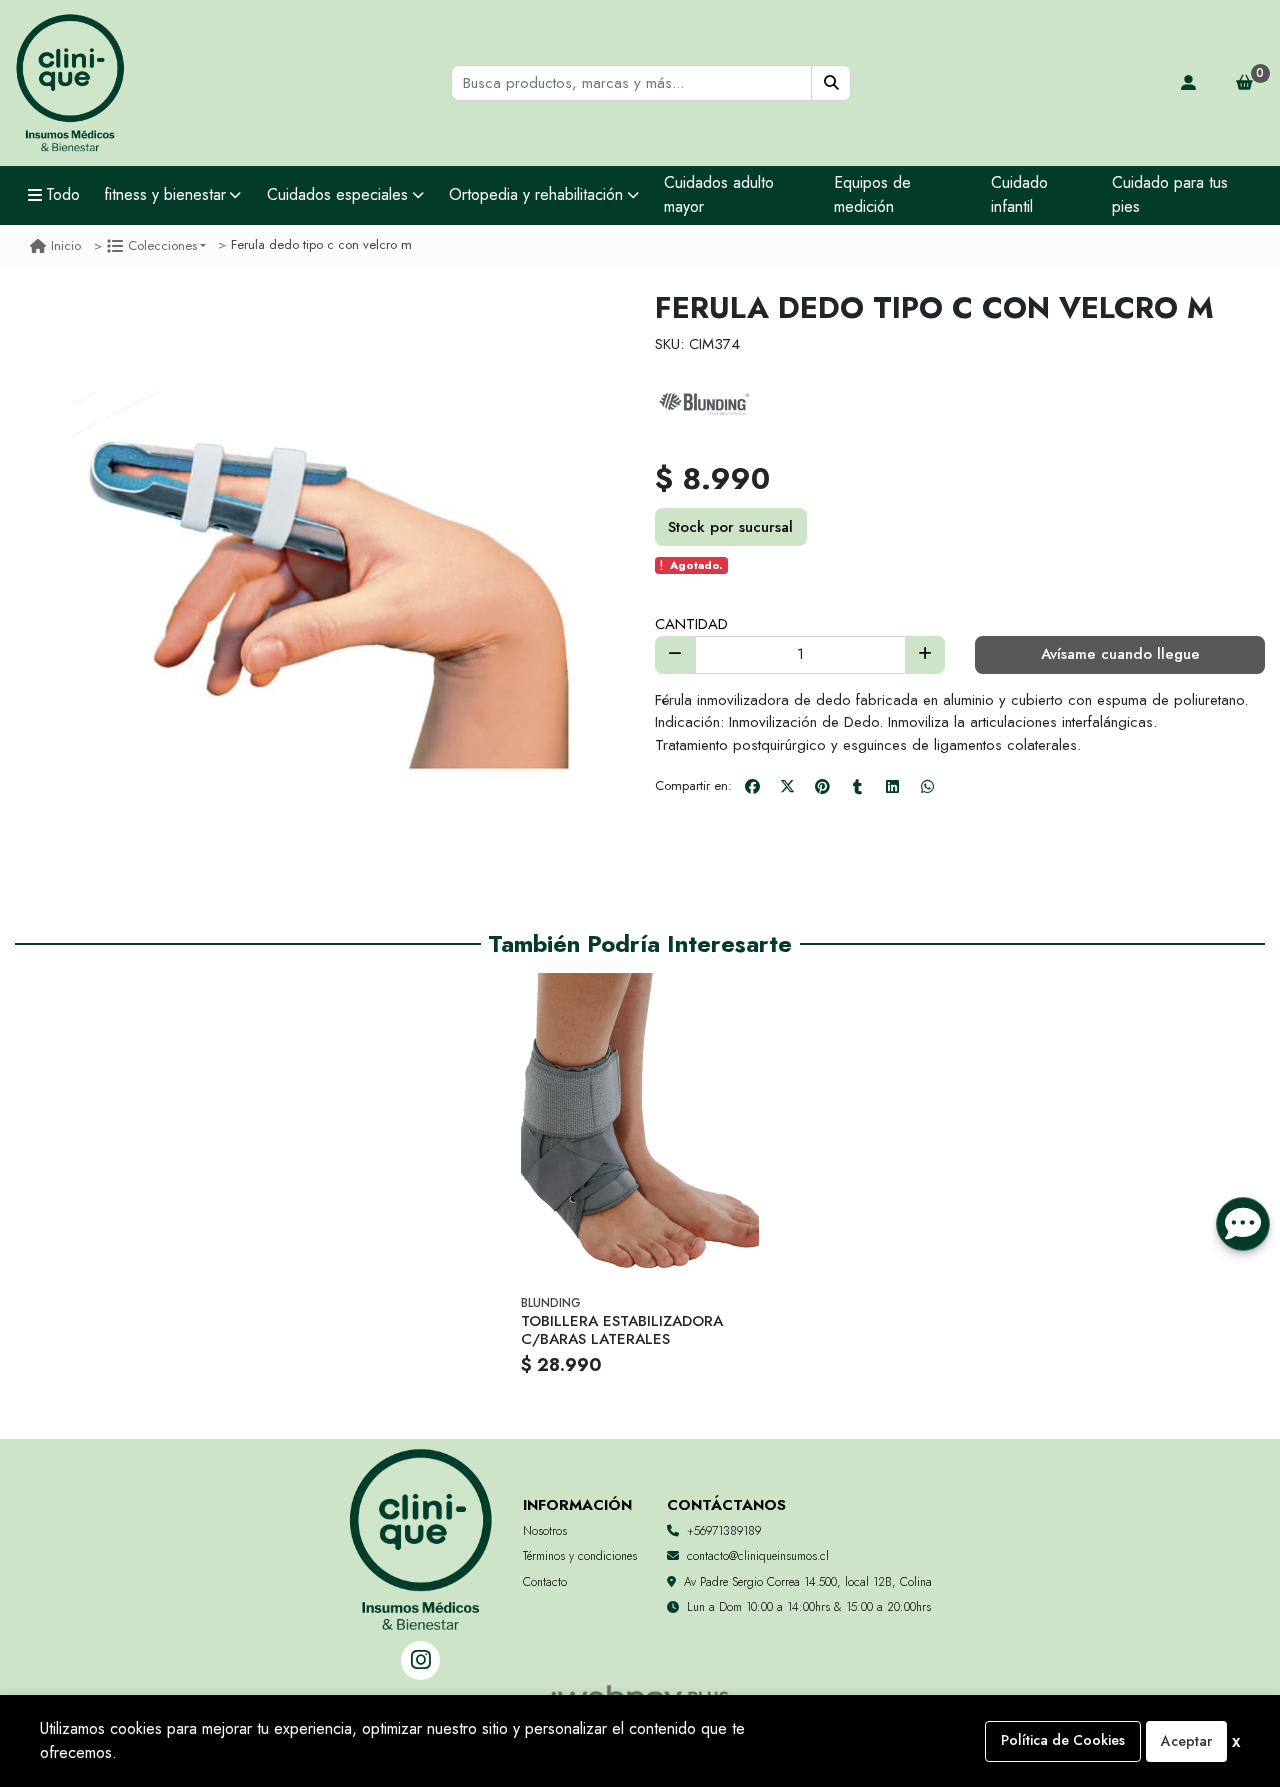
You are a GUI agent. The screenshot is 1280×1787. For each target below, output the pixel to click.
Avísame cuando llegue (1120, 654)
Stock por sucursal (730, 527)
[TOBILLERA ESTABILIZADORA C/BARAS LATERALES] (640, 1131)
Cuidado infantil (1019, 194)
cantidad (691, 624)
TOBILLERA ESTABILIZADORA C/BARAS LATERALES (622, 1330)
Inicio (66, 245)
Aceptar (1186, 1741)
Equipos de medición (872, 194)
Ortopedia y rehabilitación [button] (536, 194)
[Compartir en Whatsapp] (927, 786)
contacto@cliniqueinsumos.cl (758, 1556)
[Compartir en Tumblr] (857, 786)
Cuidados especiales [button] (337, 194)
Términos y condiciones (580, 1556)
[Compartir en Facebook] (752, 786)
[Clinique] (70, 83)
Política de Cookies (1063, 1740)
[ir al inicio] (420, 1512)
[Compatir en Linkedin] (892, 786)
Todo (63, 194)
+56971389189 (724, 1531)
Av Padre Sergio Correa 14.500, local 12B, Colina (808, 1582)
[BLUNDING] (705, 404)
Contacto (545, 1582)
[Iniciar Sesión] (1189, 83)
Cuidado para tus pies (1170, 194)
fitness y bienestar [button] (165, 194)
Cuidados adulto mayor (719, 194)
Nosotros (545, 1531)
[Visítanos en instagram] (420, 1660)
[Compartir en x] (787, 786)
